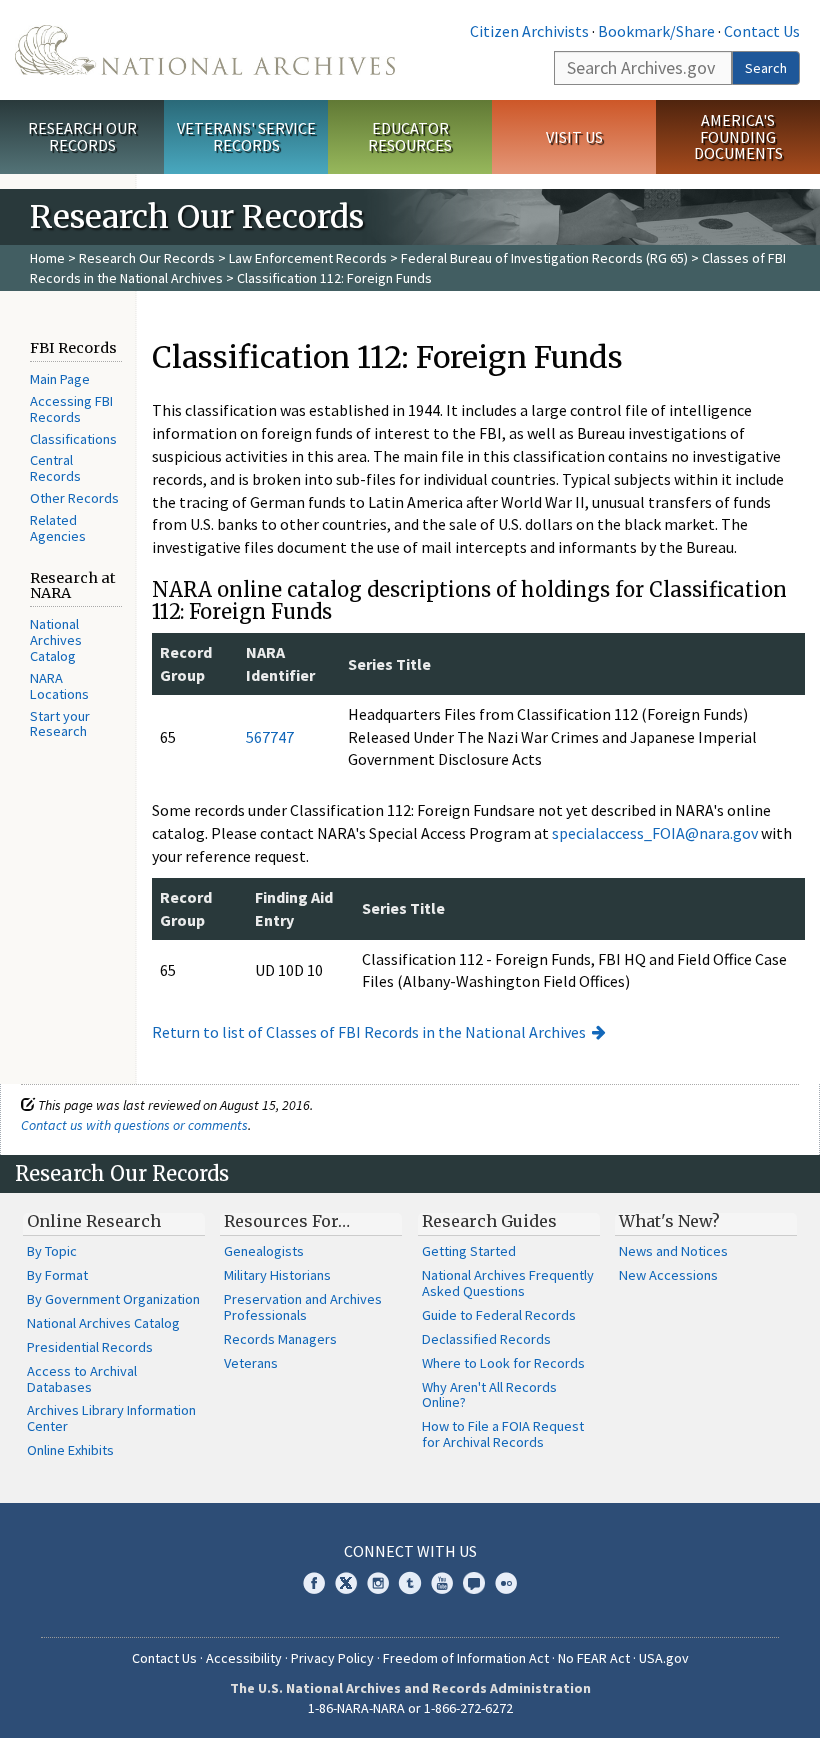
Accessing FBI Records (71, 409)
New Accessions (668, 1275)
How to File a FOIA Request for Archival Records (503, 1434)
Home (47, 258)
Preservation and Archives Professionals (303, 1307)
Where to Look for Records (503, 1363)
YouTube (442, 1583)
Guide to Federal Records (499, 1315)
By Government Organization (113, 1299)
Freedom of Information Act (466, 1658)
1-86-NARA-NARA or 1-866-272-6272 (410, 1708)
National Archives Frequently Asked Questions (508, 1283)
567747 (270, 737)
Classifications (73, 439)
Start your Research (60, 724)
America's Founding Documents (738, 137)
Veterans (251, 1363)
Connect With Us (410, 1551)
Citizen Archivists (529, 31)
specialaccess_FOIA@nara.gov (655, 833)
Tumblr (410, 1583)
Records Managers (280, 1339)
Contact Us (762, 31)
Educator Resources (410, 136)
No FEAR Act (594, 1658)
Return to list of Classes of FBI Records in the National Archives (369, 1032)
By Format (57, 1275)
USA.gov (664, 1658)
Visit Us (574, 137)
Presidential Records (90, 1347)
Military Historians (277, 1275)
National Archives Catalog (56, 640)
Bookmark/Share (656, 31)
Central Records (55, 468)
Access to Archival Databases (82, 1379)
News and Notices (673, 1251)
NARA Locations (59, 686)
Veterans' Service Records (246, 136)
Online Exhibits (70, 1450)
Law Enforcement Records (308, 258)
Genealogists (264, 1251)
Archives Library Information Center (111, 1418)
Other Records (74, 498)
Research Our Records (82, 136)
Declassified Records (486, 1339)
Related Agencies (58, 528)
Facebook (314, 1583)
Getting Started (469, 1251)
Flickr (506, 1583)
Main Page (60, 379)
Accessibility (244, 1658)
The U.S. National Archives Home (205, 50)
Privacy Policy (332, 1658)
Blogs (474, 1583)
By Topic (52, 1251)
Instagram (378, 1583)
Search (766, 68)
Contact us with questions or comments (134, 1125)
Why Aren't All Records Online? (489, 1395)
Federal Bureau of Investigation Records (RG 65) (544, 258)
